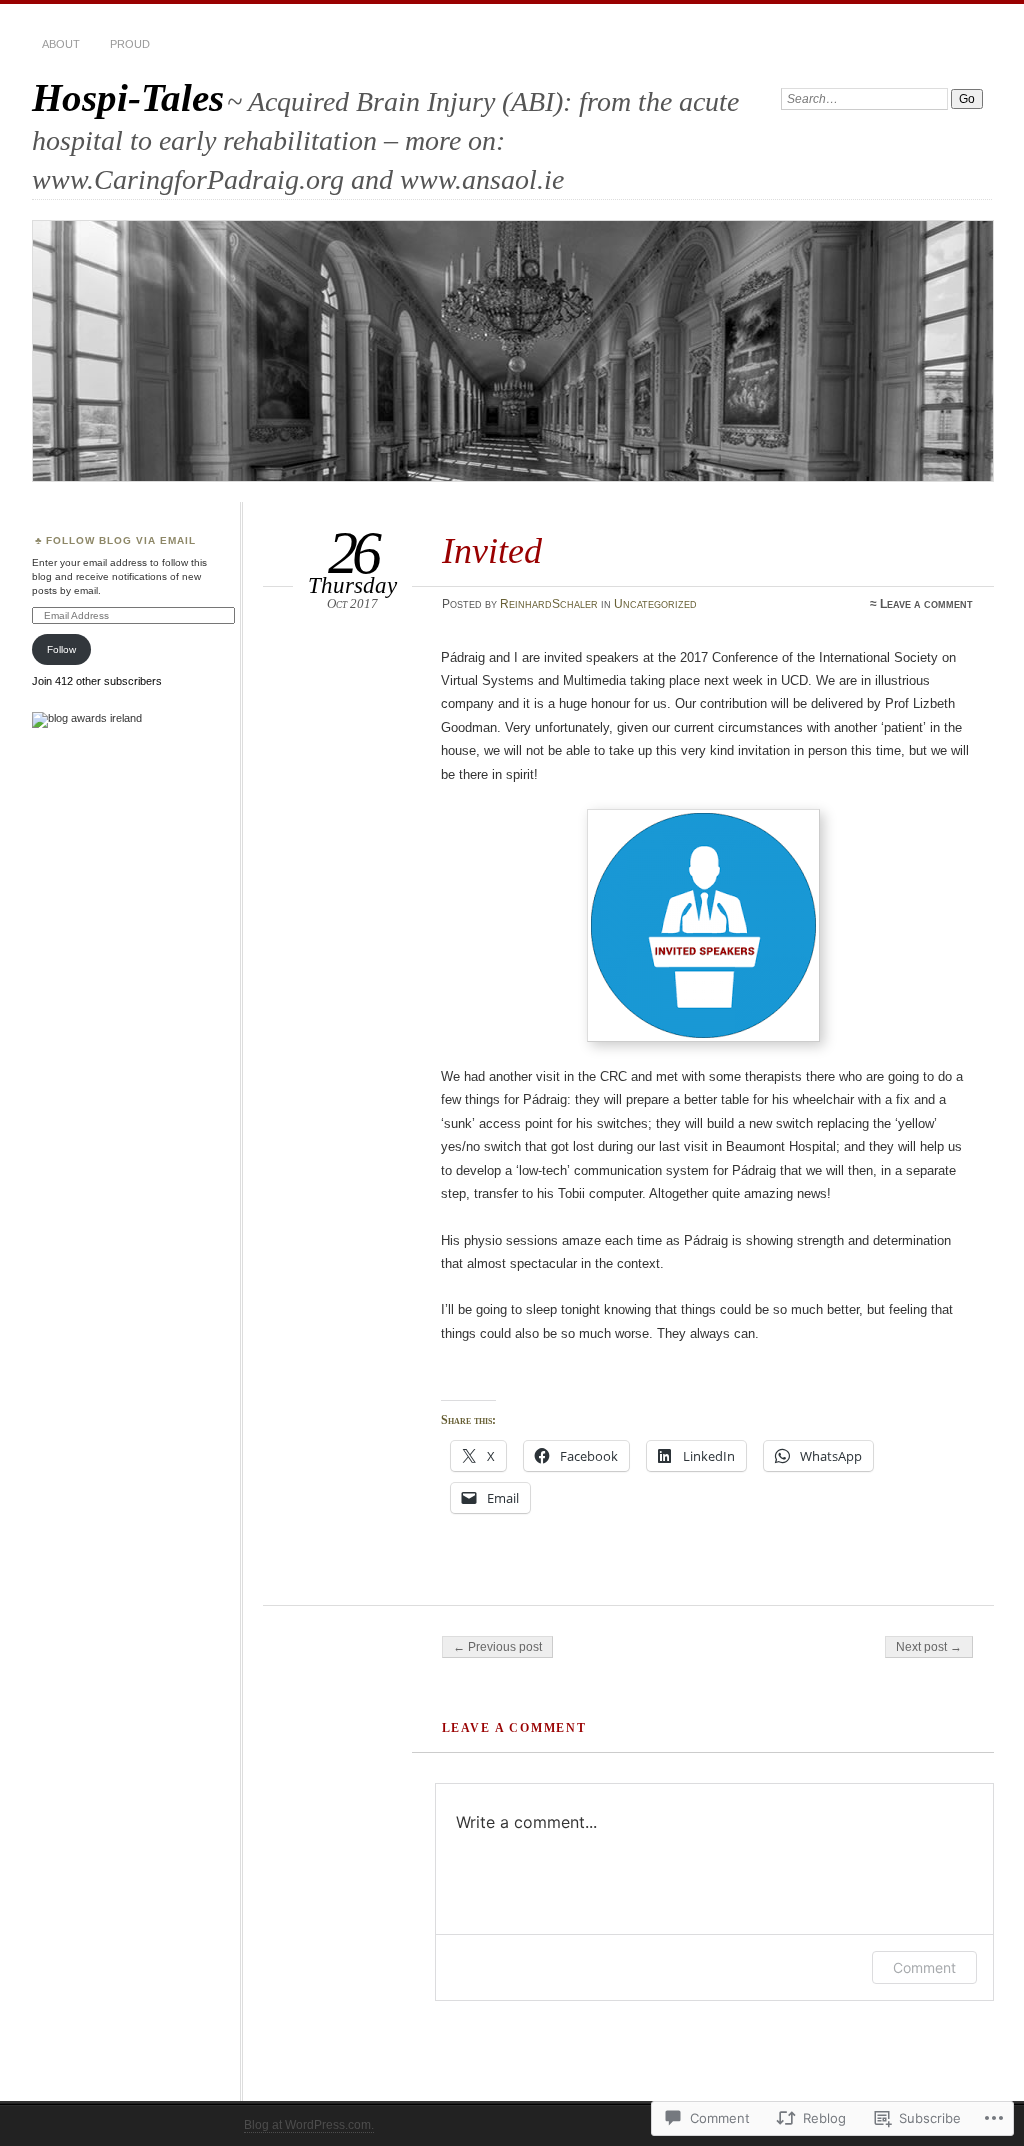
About (61, 44)
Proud (130, 44)
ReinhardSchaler (549, 604)
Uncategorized (655, 604)
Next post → (929, 1647)
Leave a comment (926, 604)
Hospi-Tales (128, 97)
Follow (61, 649)
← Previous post (497, 1647)
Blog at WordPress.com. (309, 2125)
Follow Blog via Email (121, 540)
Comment (924, 1967)
